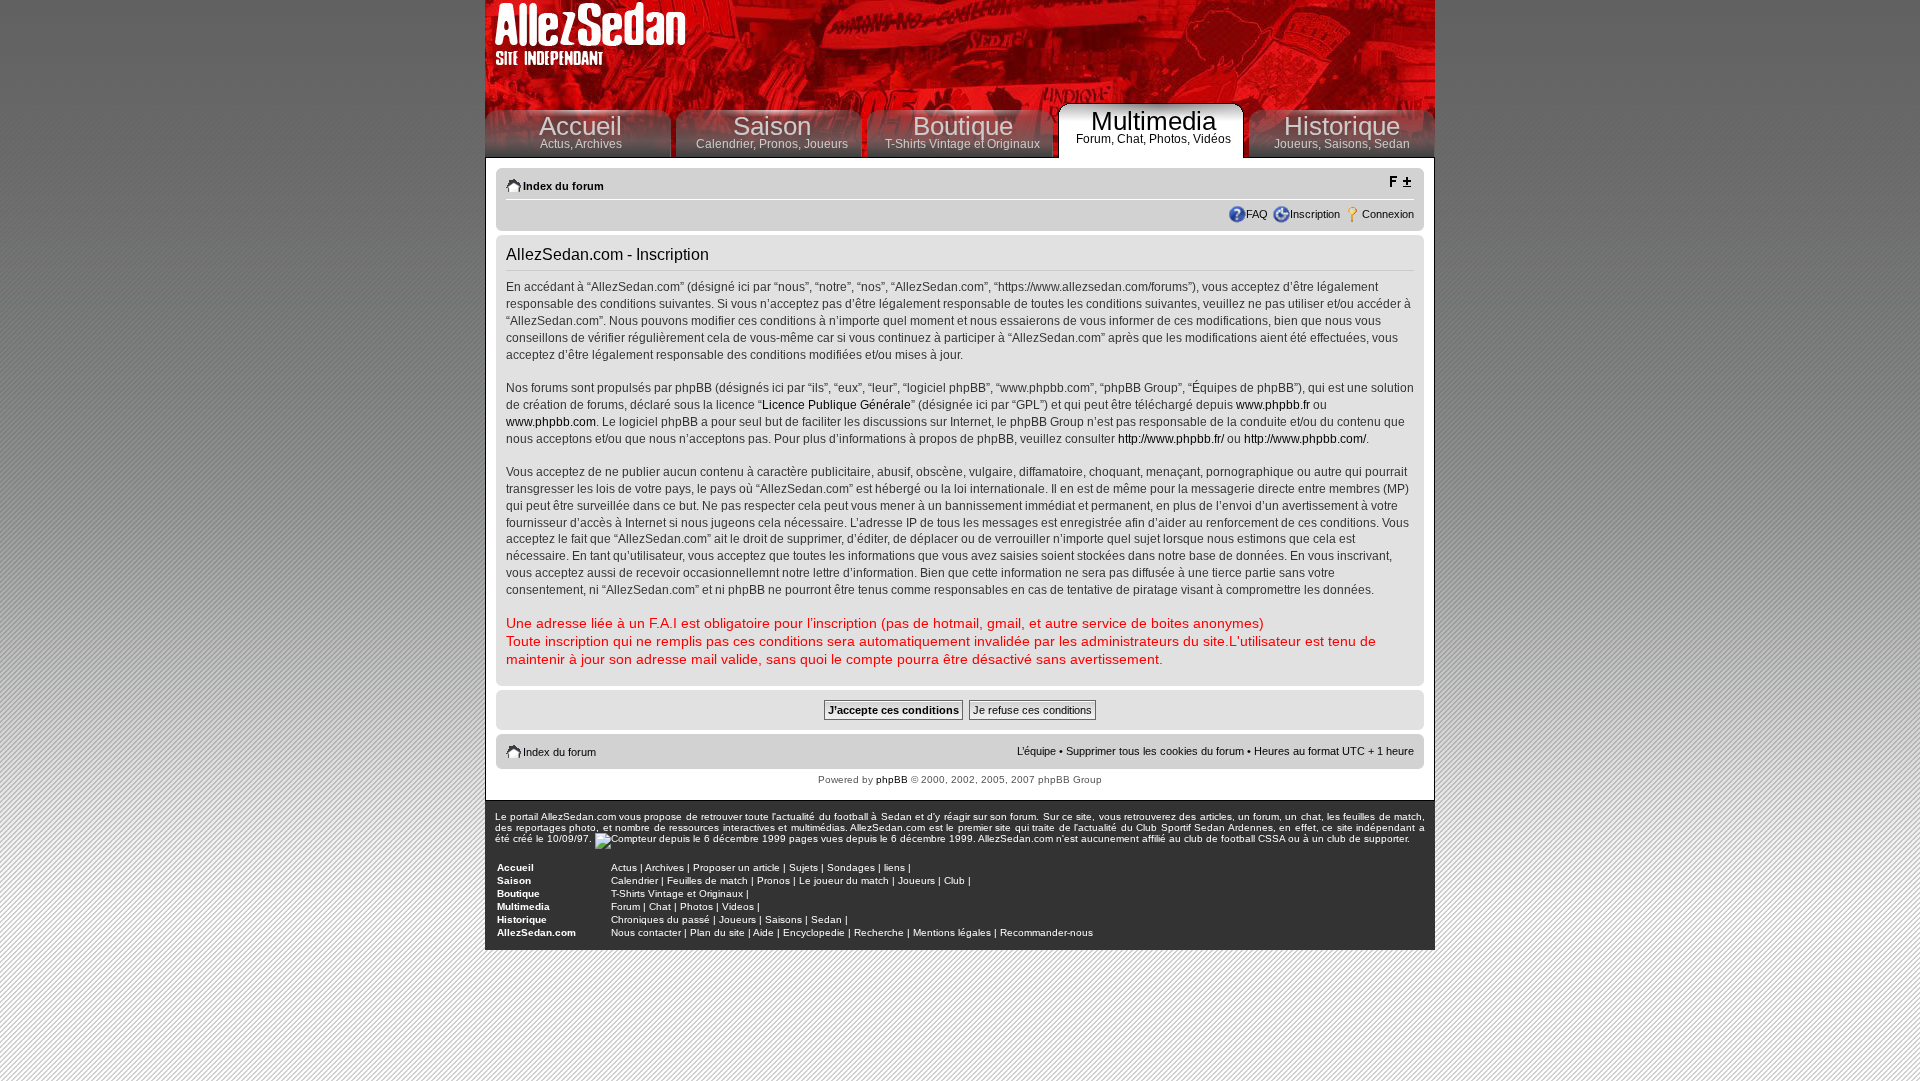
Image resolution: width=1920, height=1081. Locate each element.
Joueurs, (1299, 144)
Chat (660, 906)
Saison (772, 126)
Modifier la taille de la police (1399, 182)
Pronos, (781, 144)
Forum (625, 906)
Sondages (851, 867)
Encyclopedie (814, 932)
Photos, (1171, 139)
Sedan (1392, 144)
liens (894, 867)
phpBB (892, 779)
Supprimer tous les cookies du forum (1155, 751)
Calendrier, (727, 144)
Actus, (557, 144)
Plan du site (717, 932)
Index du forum (563, 186)
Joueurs (826, 144)
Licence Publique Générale (836, 405)
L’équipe (1036, 751)
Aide (763, 932)
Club (954, 880)
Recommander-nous (1046, 932)
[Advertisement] (1066, 50)
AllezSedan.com (536, 932)
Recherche (879, 932)
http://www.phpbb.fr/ (1171, 439)
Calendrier (634, 880)
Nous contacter (646, 932)
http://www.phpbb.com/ (1305, 439)
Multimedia (1153, 121)
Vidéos (1212, 139)
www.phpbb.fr (1273, 405)
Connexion (1388, 214)
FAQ (1257, 214)
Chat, (1133, 139)
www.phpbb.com (551, 422)
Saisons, (1349, 144)
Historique (1342, 126)
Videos (738, 906)
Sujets (803, 867)
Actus (624, 867)
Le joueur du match (844, 880)
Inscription (1315, 214)
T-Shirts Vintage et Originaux (962, 144)
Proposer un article (736, 867)
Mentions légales (952, 932)
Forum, (1096, 139)
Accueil (580, 126)
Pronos (773, 880)
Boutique (963, 126)
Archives (598, 144)
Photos (696, 906)
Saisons (783, 919)
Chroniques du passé (660, 919)
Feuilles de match (707, 880)
